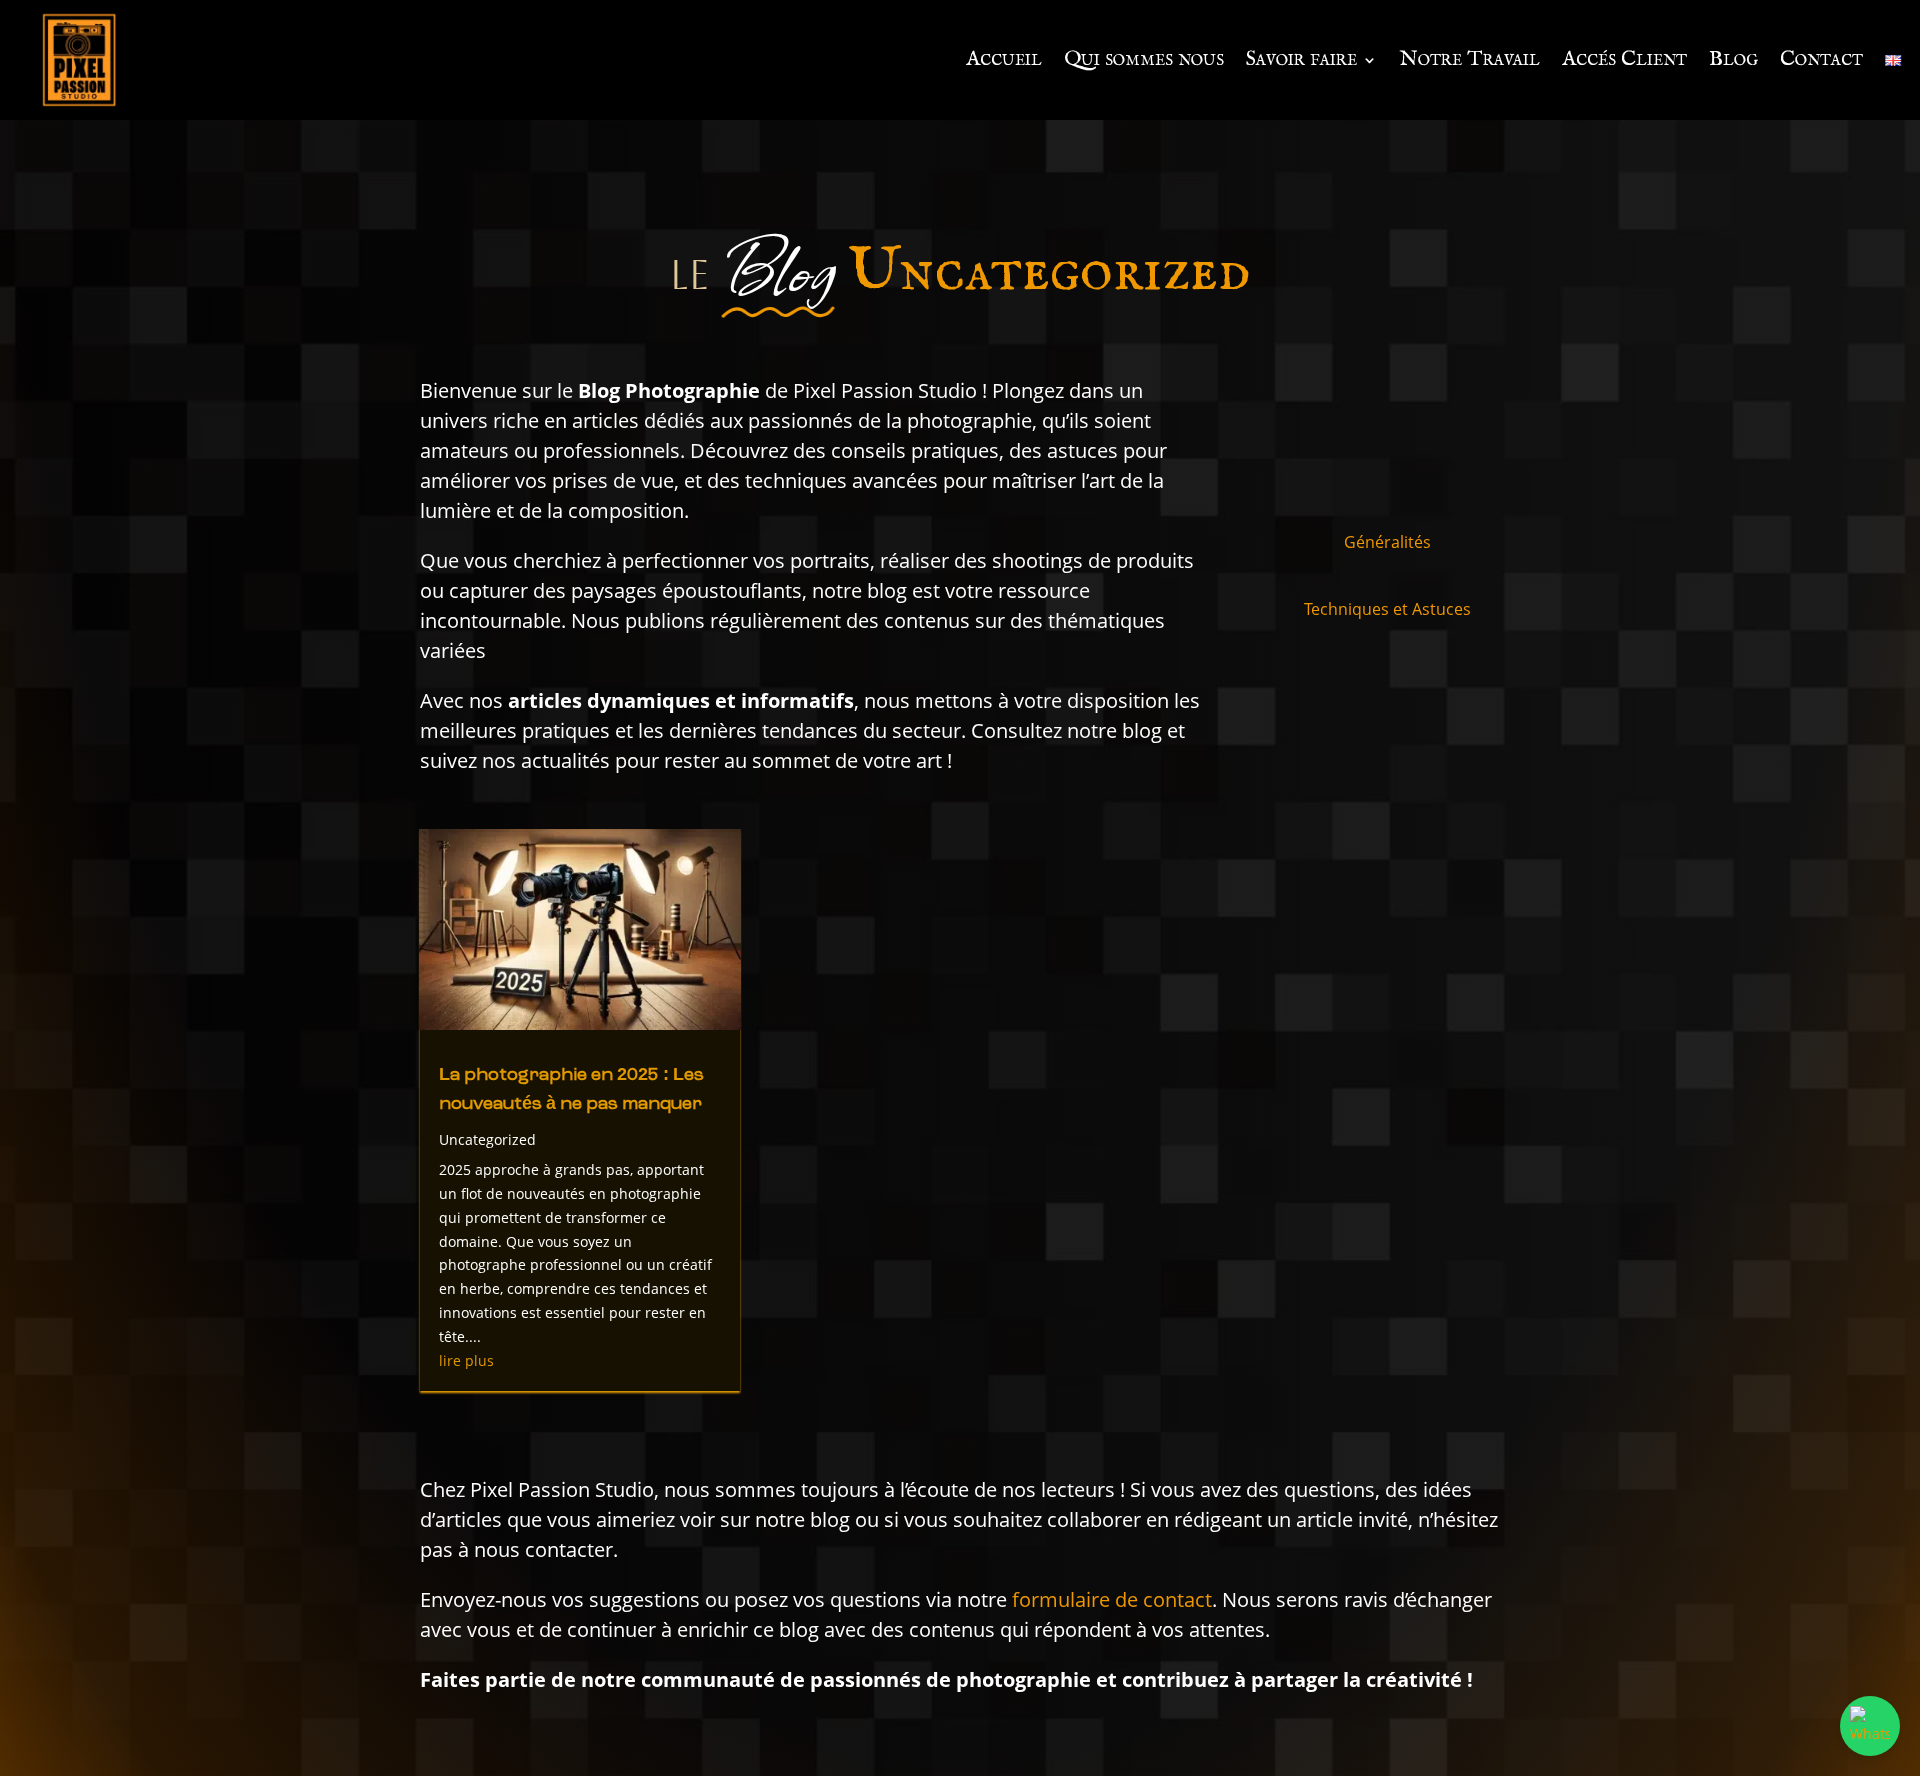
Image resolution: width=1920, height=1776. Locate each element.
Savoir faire (1301, 59)
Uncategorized (487, 1139)
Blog (1733, 59)
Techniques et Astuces (1387, 609)
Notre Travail (1469, 59)
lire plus (466, 1360)
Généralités (1387, 542)
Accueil (1004, 59)
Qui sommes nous (1144, 59)
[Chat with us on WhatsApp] (1870, 1726)
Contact (1821, 59)
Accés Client (1624, 59)
